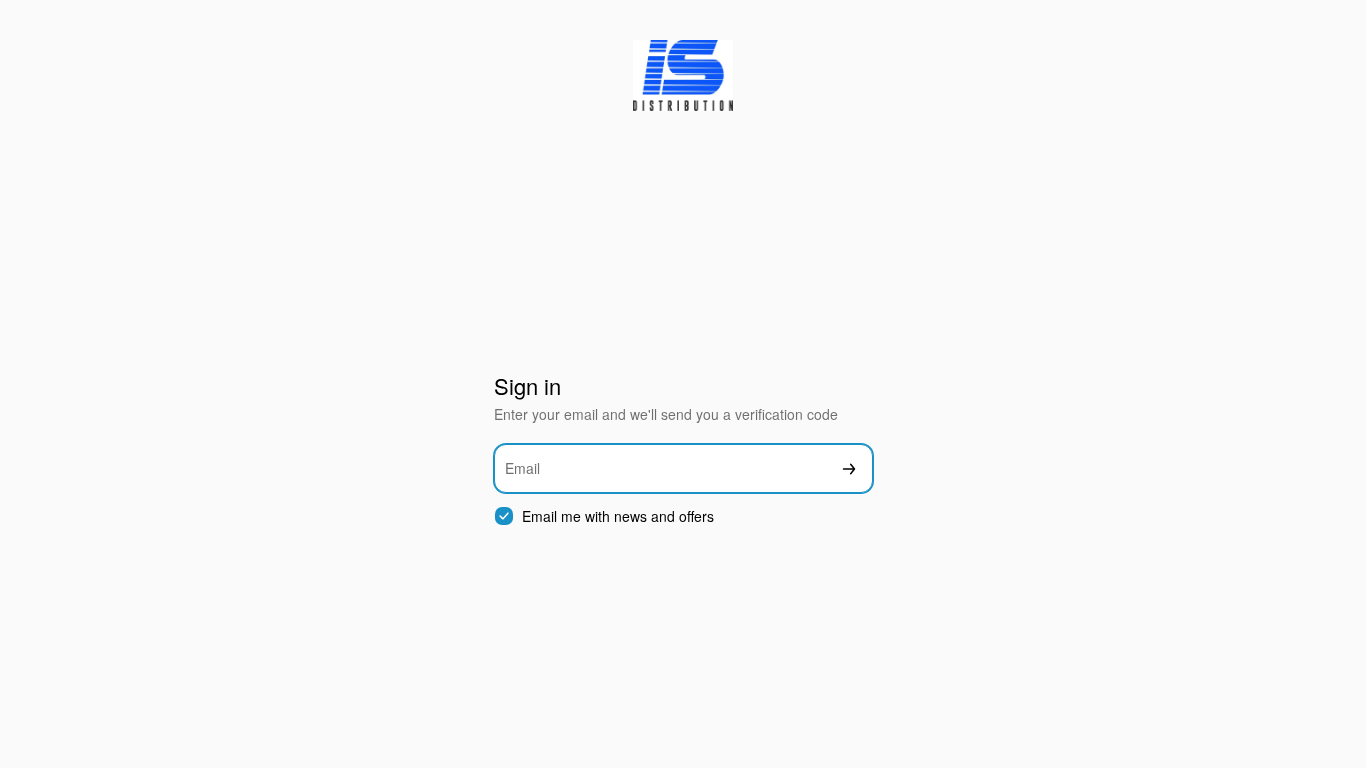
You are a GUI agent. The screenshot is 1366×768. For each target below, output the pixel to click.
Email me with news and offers (618, 516)
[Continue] (849, 468)
